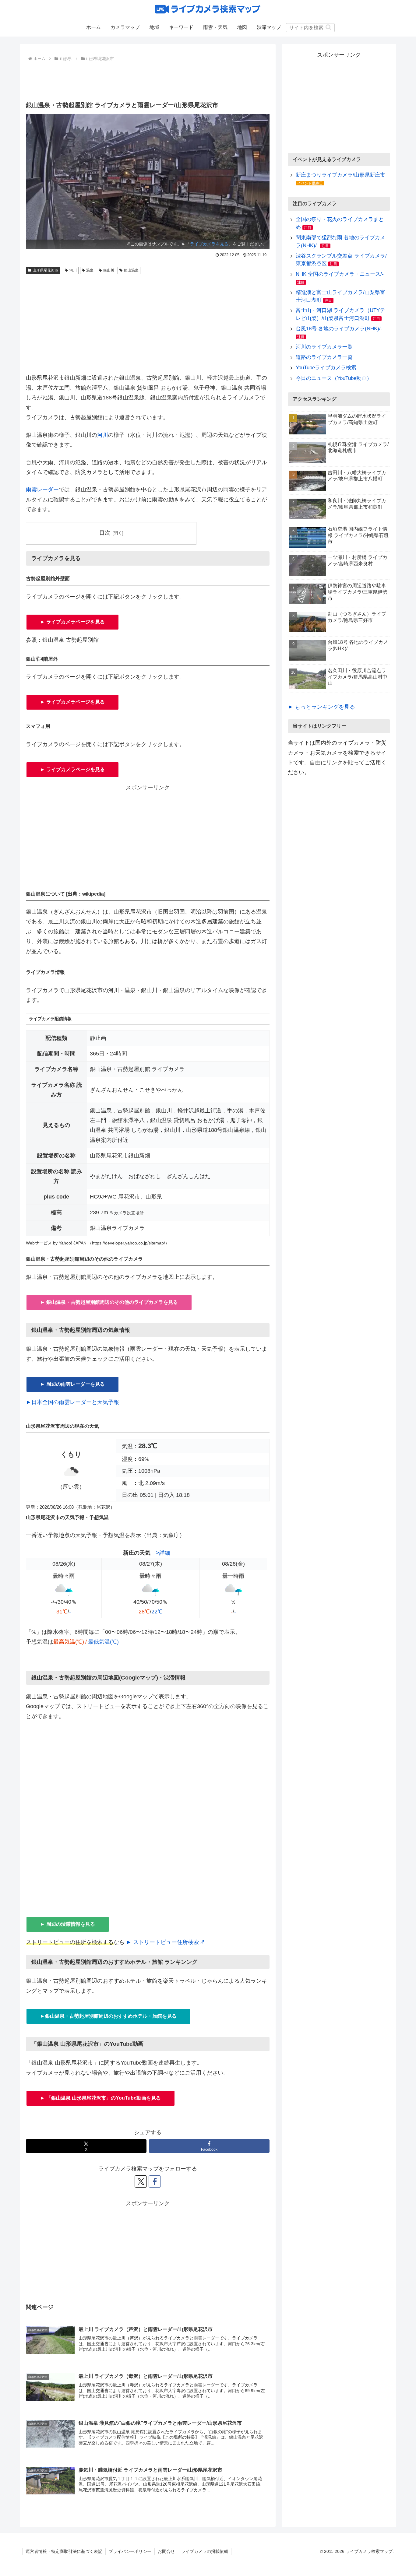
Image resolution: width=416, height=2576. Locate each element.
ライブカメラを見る (209, 244)
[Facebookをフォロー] (155, 2181)
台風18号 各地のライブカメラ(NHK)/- (339, 329)
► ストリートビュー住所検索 (162, 1942)
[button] (328, 27)
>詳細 (163, 1553)
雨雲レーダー (42, 490)
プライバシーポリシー (130, 2551)
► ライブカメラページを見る (72, 622)
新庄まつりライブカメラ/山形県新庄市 (340, 175)
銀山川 (109, 270)
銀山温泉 (131, 270)
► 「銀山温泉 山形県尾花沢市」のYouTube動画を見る (100, 2098)
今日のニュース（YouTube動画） (334, 378)
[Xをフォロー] (141, 2181)
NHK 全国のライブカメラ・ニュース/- (340, 274)
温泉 (90, 270)
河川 (73, 270)
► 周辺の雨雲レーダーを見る (72, 1384)
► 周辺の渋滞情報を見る (68, 1924)
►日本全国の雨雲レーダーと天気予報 (72, 1402)
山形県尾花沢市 (45, 270)
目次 (105, 533)
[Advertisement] (148, 80)
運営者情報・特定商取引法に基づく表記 (64, 2551)
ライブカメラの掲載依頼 (205, 2551)
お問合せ (166, 2551)
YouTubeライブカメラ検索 (326, 368)
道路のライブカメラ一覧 (324, 357)
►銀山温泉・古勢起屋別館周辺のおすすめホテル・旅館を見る (108, 2016)
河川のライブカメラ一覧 (324, 347)
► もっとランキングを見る (321, 707)
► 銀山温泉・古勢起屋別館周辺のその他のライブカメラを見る (109, 1302)
